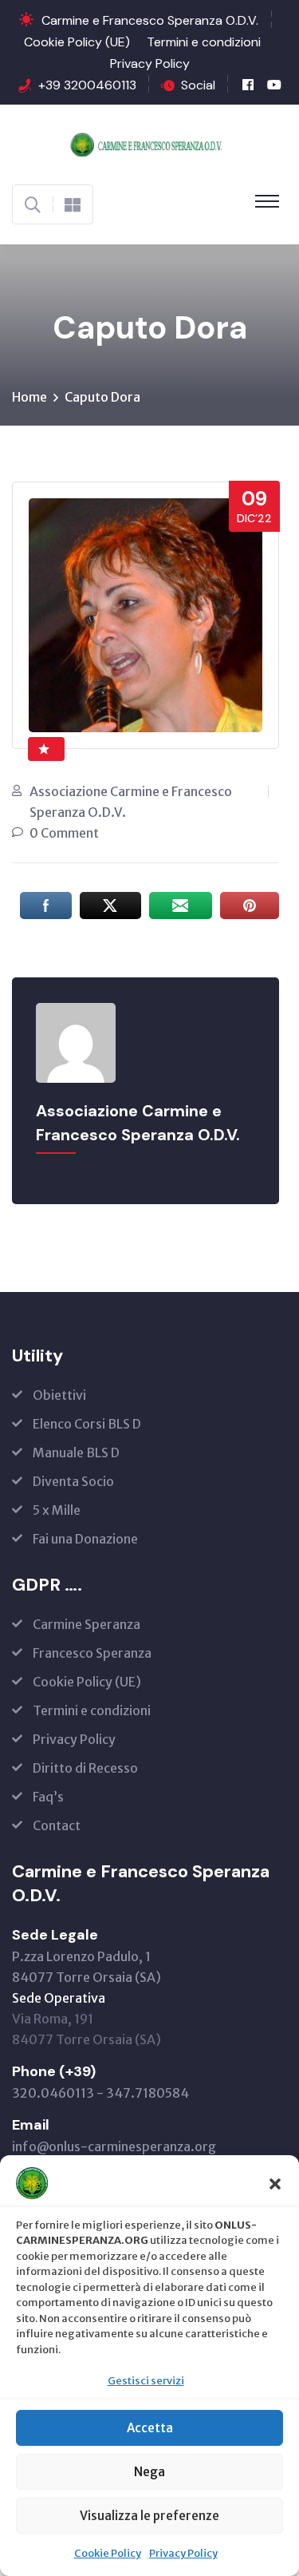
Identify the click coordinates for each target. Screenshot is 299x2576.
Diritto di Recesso (85, 1768)
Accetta (150, 2428)
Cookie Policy (108, 2553)
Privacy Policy (183, 2553)
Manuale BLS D (76, 1452)
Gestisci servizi (146, 2381)
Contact (57, 1825)
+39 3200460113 (87, 85)
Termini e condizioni (204, 42)
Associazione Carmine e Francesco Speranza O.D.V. (131, 802)
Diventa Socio (73, 1481)
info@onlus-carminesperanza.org (114, 2146)
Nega (149, 2472)
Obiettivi (59, 1395)
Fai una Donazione (85, 1539)
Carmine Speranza (87, 1624)
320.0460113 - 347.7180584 (100, 2093)
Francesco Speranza (92, 1653)
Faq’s (48, 1797)
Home (30, 397)
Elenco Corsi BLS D (87, 1424)
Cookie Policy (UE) (77, 42)
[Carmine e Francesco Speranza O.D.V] (149, 143)
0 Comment (64, 833)
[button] (275, 2183)
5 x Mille (57, 1510)
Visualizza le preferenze (149, 2516)
